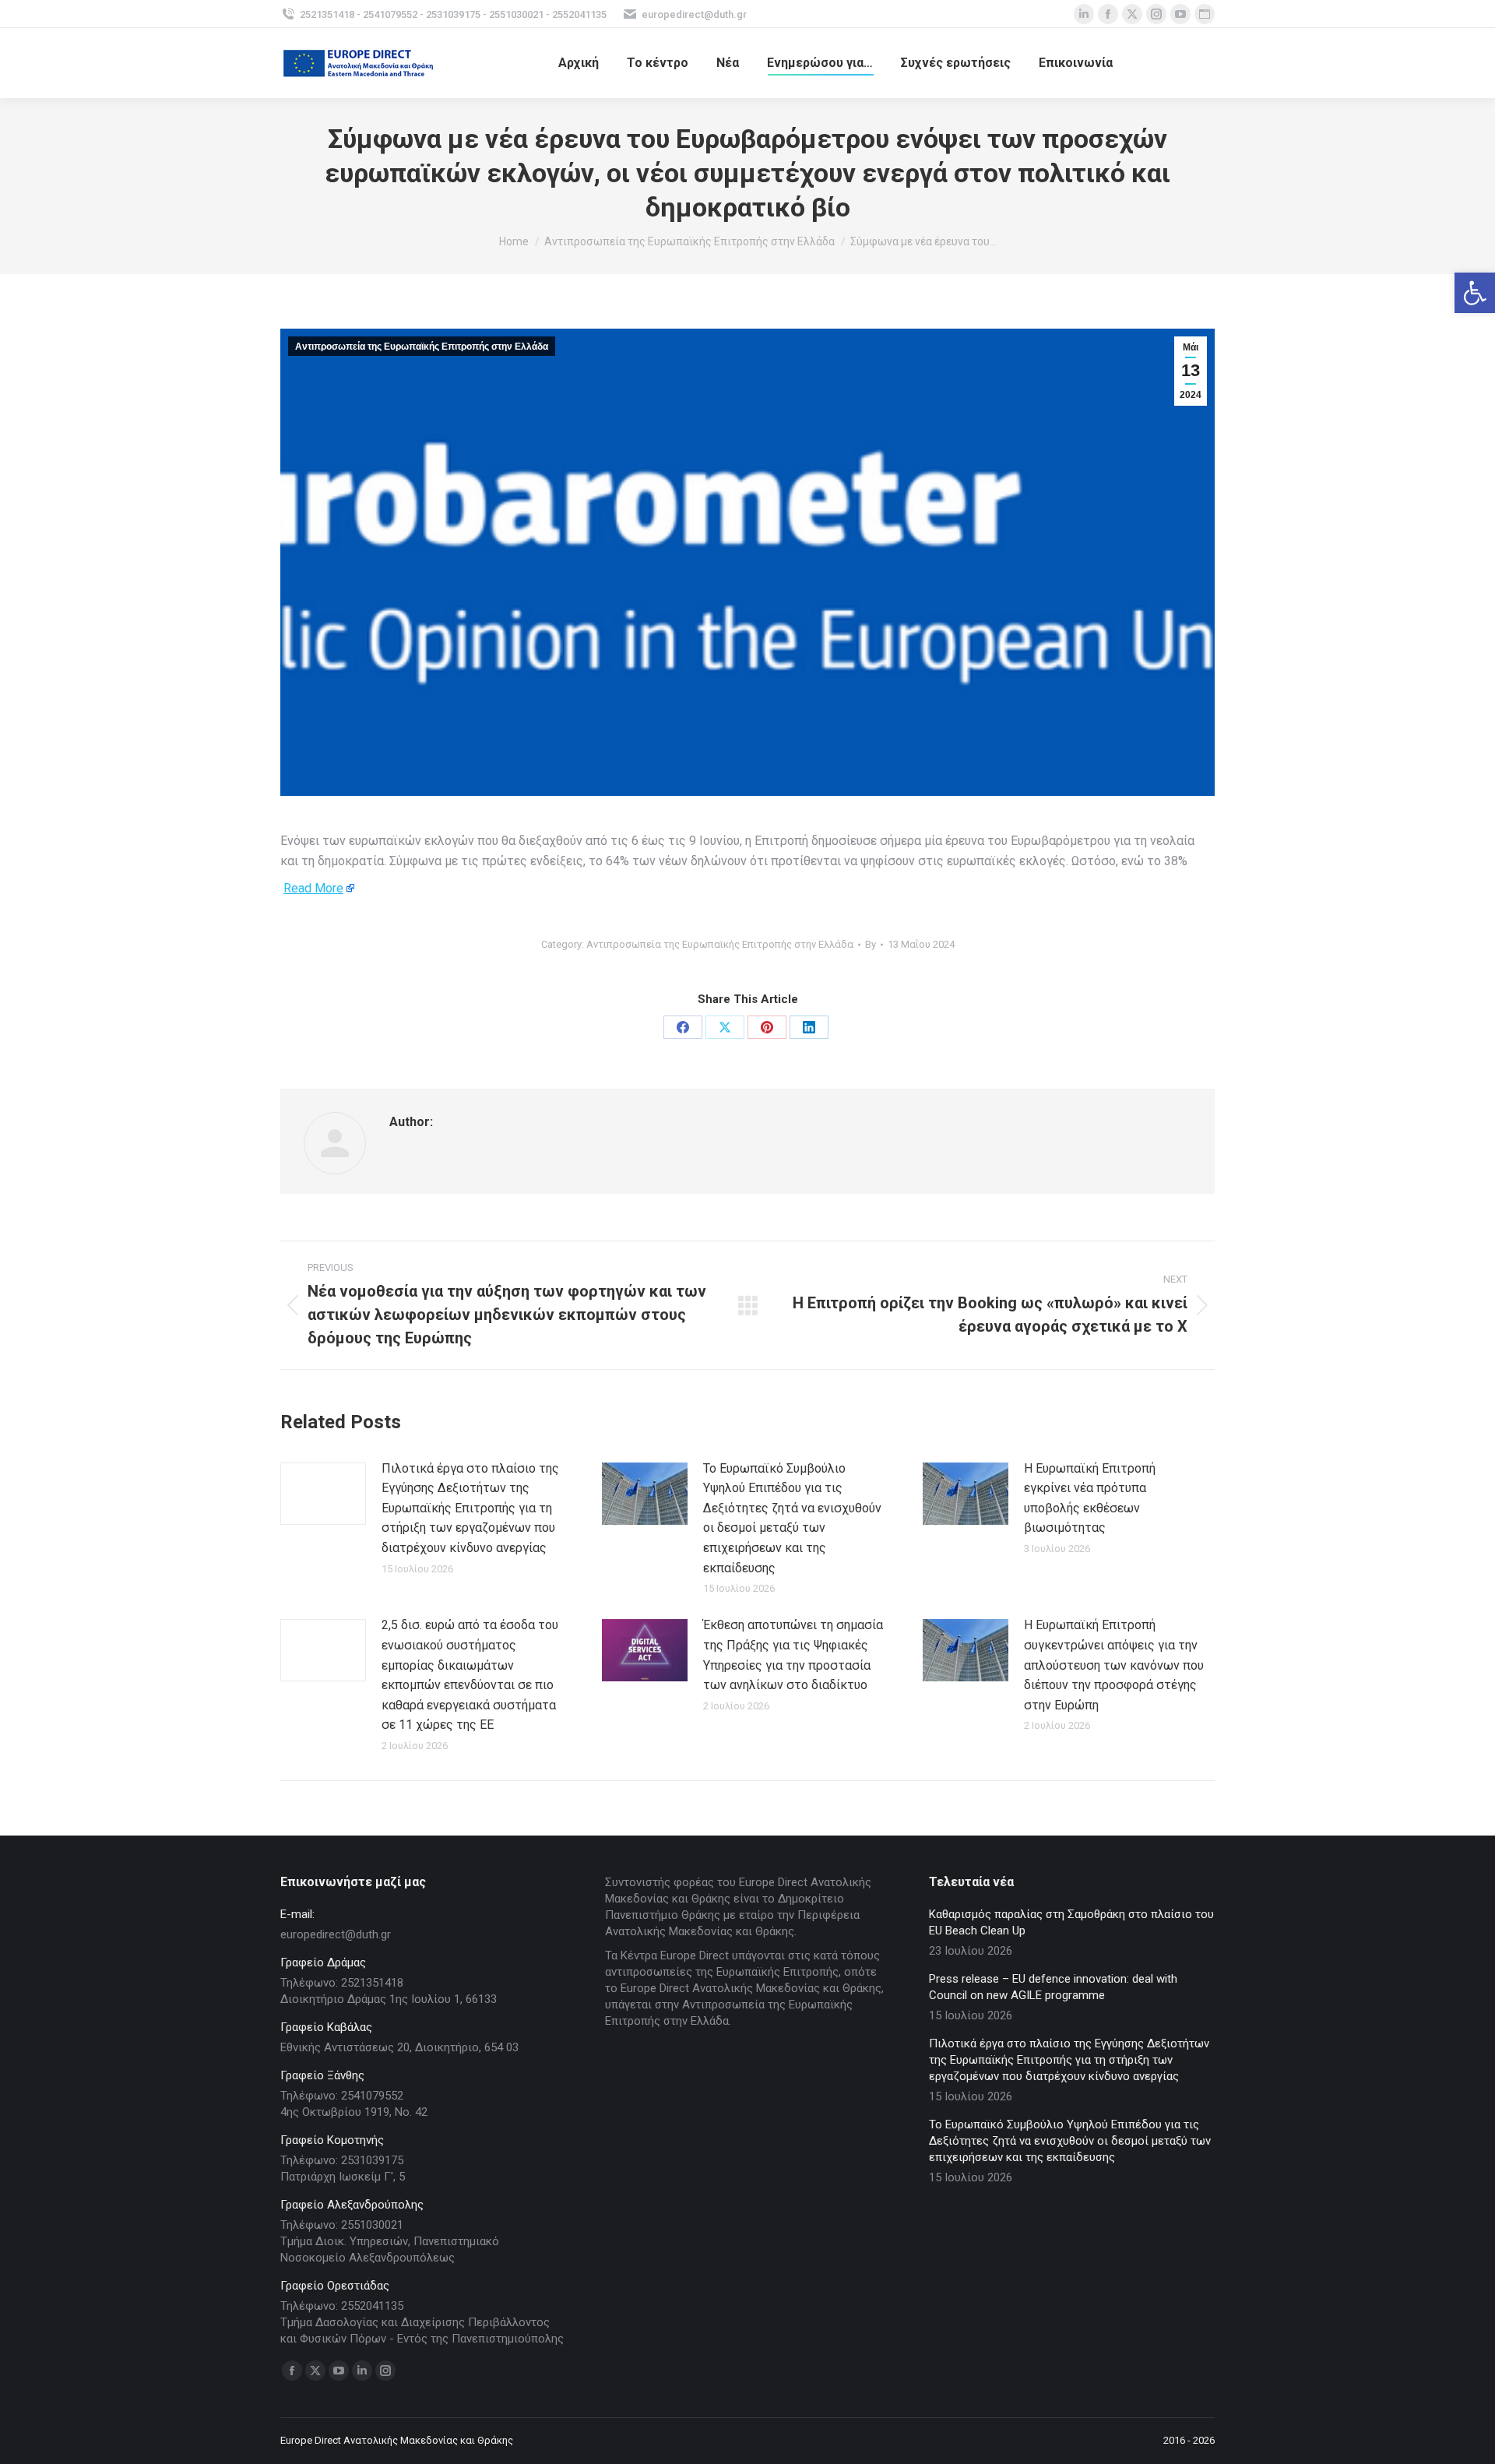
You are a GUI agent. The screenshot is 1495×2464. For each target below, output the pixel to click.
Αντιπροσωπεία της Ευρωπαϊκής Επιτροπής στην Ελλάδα (422, 347)
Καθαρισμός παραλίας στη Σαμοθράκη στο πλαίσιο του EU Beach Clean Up (1071, 1922)
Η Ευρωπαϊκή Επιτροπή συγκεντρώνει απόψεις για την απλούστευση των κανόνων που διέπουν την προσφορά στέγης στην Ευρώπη (1114, 1665)
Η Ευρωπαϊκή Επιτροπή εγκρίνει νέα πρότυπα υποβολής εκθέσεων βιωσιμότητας (1090, 1498)
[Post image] (323, 1494)
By (871, 944)
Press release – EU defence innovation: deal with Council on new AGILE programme (1053, 1987)
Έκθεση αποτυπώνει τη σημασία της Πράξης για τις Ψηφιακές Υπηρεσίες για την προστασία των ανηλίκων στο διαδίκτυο (793, 1655)
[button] (1475, 293)
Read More (313, 888)
